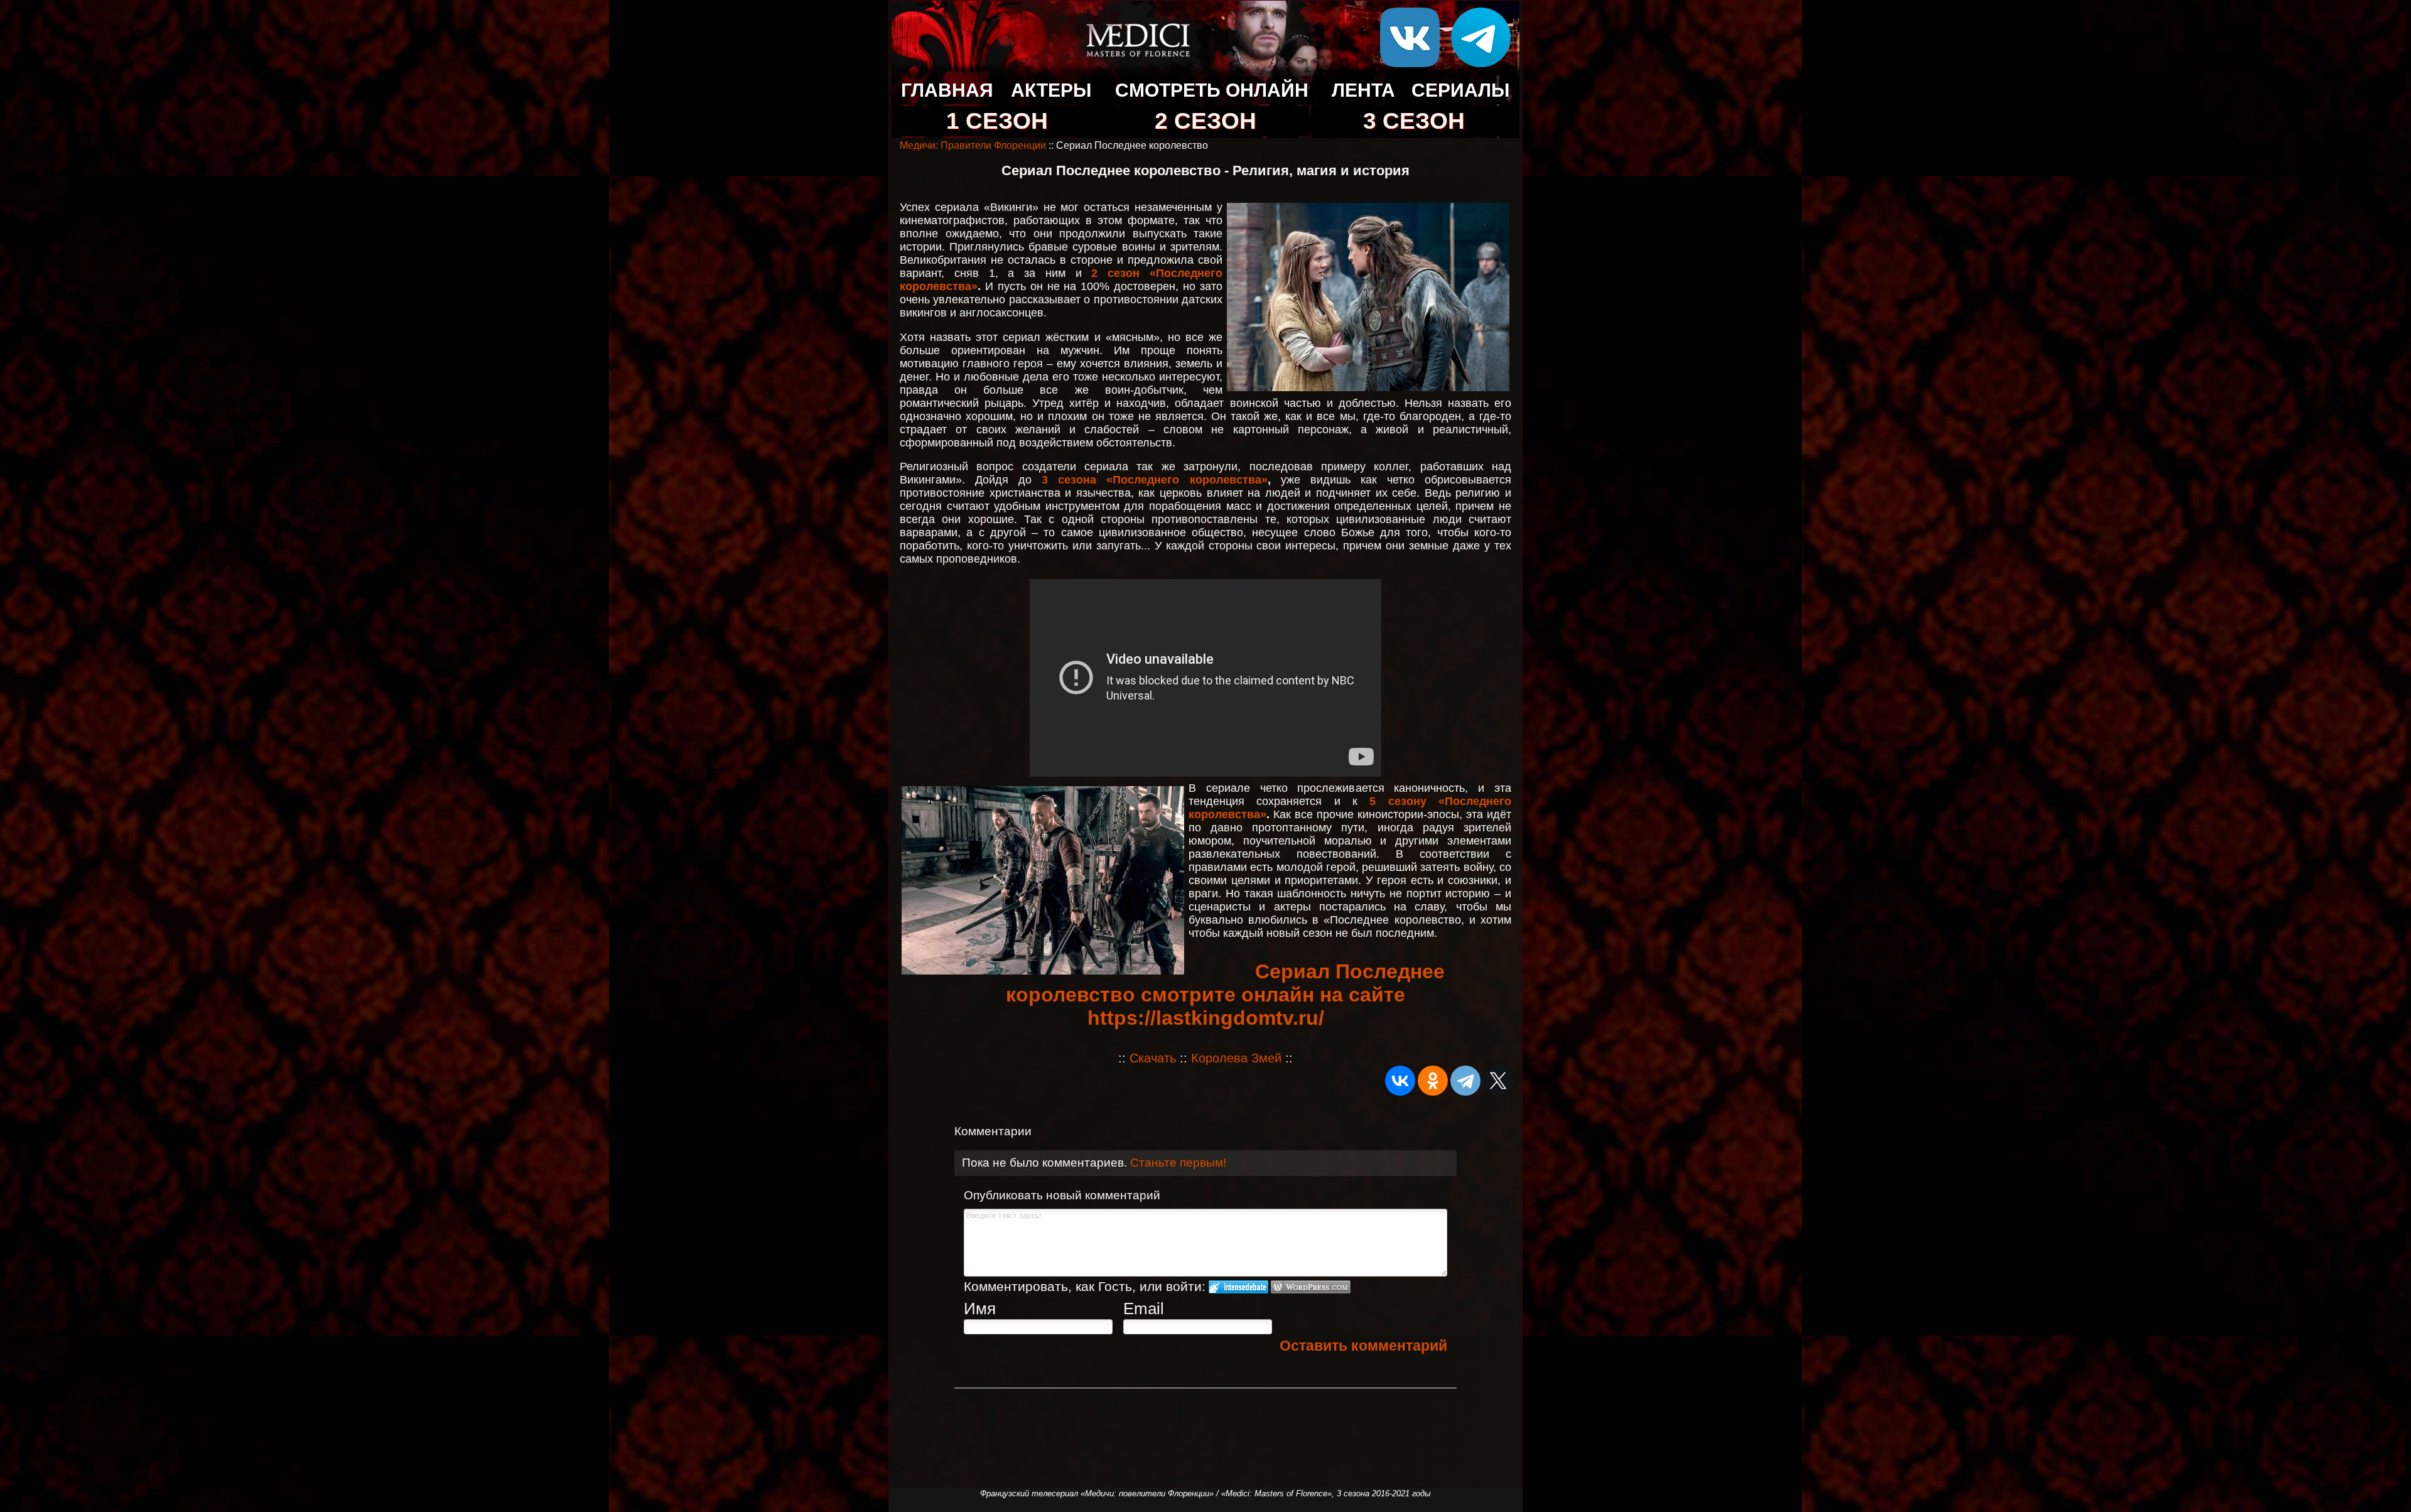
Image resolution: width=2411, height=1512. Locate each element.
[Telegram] (1465, 1081)
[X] (1498, 1081)
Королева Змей (1236, 1058)
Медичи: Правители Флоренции (973, 145)
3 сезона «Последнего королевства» (1154, 480)
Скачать (1153, 1058)
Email (1144, 1309)
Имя (980, 1309)
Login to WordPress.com (1311, 1287)
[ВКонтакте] (1400, 1081)
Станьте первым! (1178, 1163)
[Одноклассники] (1433, 1081)
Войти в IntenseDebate (1238, 1287)
